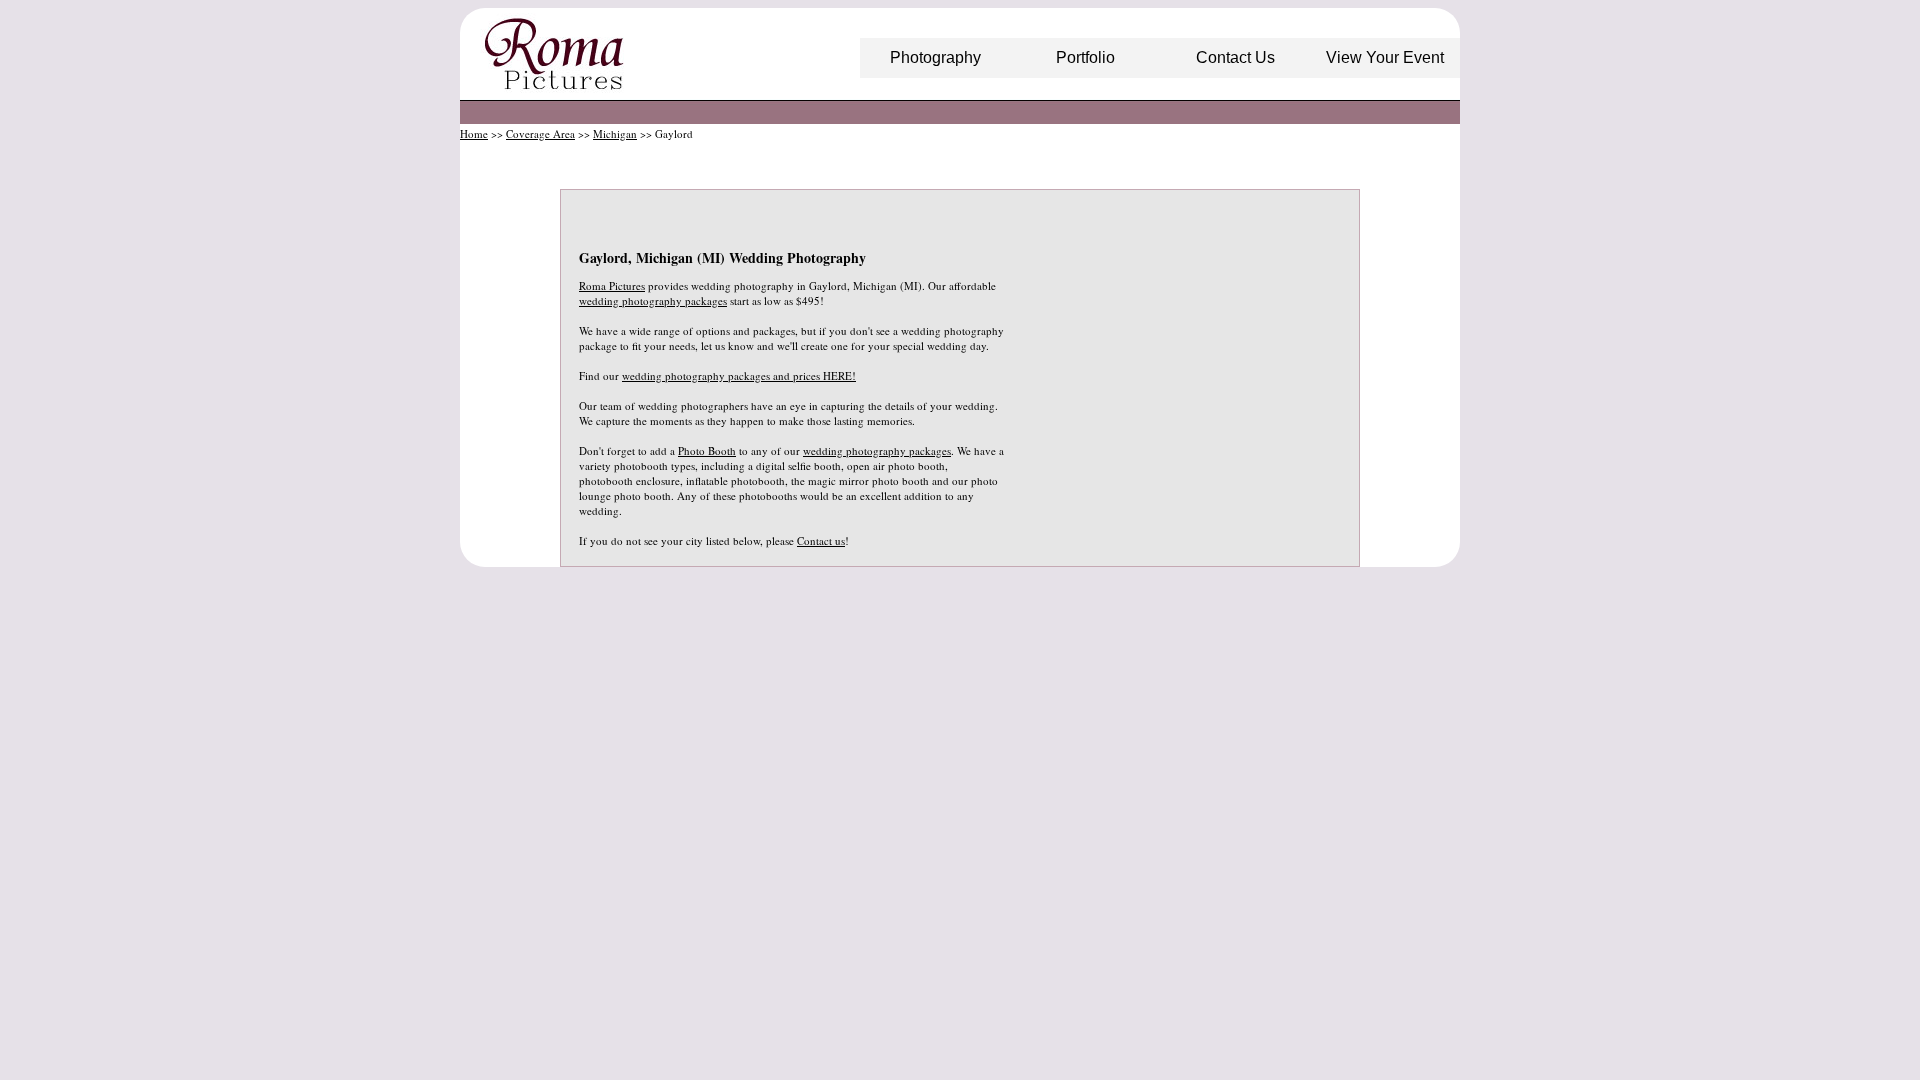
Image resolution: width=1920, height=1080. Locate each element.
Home (474, 133)
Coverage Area (540, 133)
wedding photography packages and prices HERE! (739, 375)
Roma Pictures (612, 285)
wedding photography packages (653, 300)
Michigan (615, 133)
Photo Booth (707, 450)
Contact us (821, 540)
